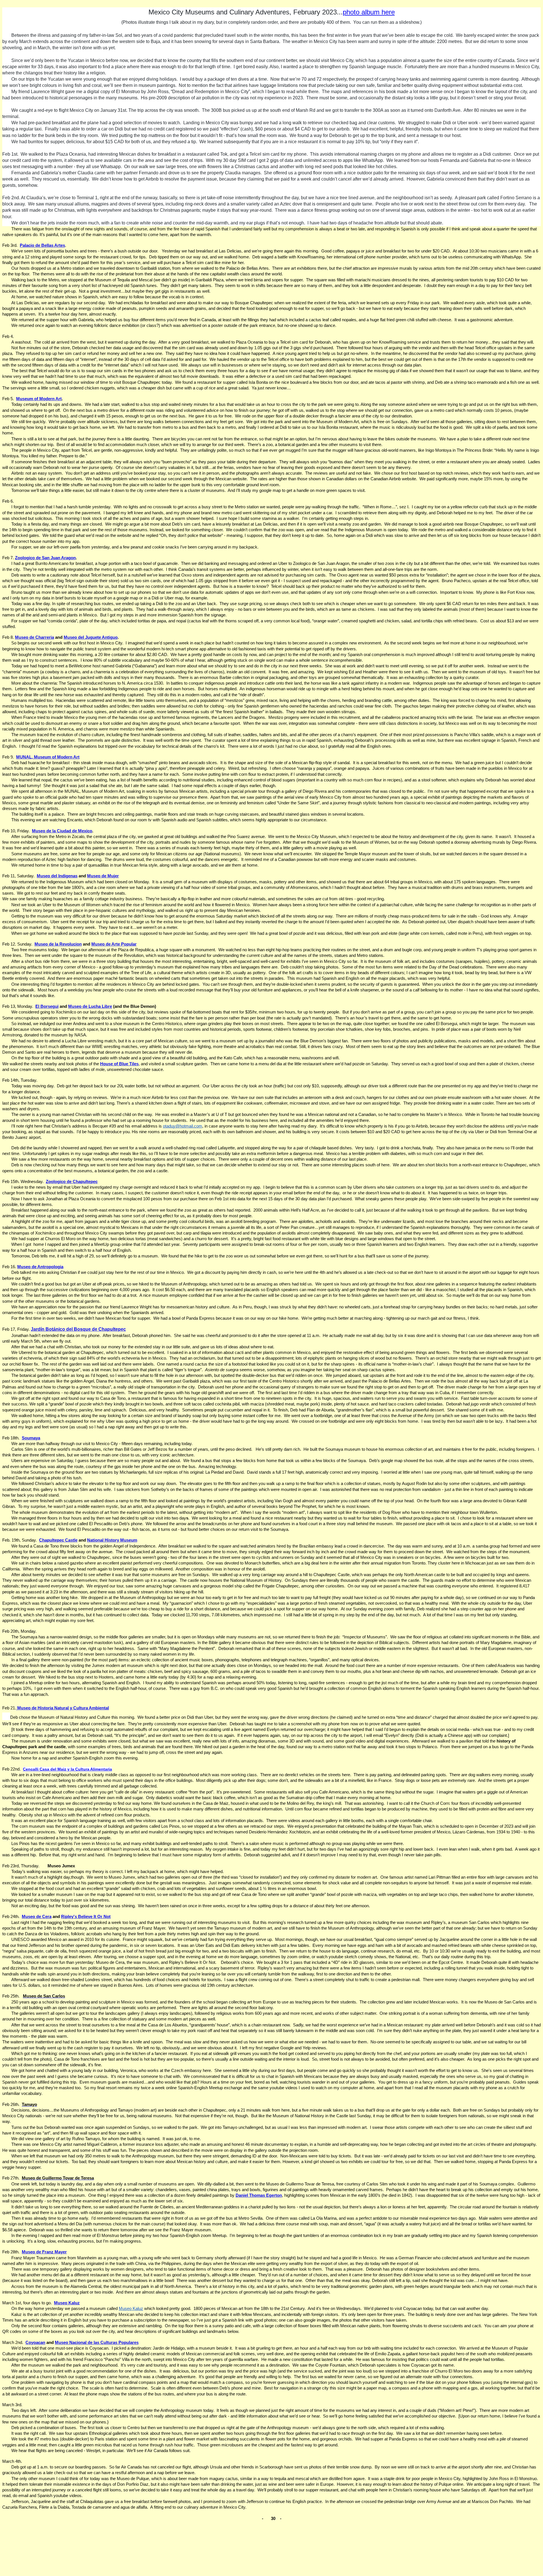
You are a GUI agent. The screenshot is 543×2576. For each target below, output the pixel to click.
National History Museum (112, 1540)
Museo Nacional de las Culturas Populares (97, 2343)
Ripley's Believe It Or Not (86, 1917)
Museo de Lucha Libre (90, 1006)
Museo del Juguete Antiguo (91, 637)
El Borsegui (47, 1006)
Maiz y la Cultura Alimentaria (85, 1769)
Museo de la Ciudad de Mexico (62, 831)
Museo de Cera (37, 1917)
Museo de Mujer (103, 876)
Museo (99, 944)
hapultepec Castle (60, 1540)
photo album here (369, 12)
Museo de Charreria (35, 637)
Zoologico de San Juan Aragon (45, 558)
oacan (39, 2343)
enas (73, 876)
